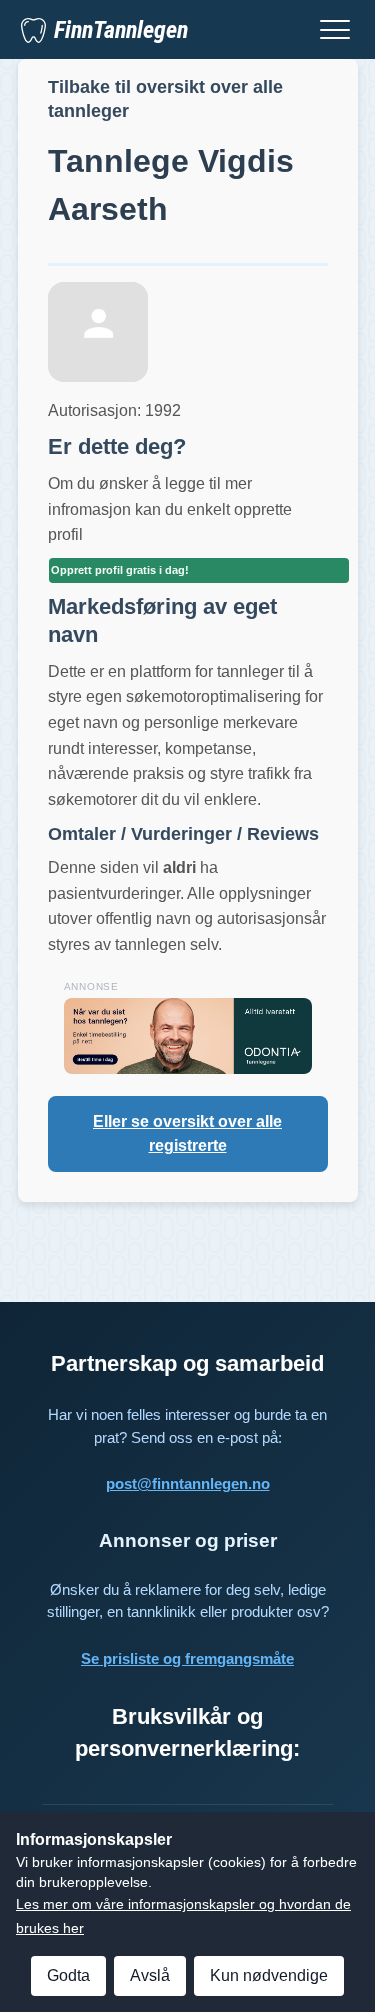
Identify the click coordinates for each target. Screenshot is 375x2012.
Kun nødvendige (269, 1975)
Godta (68, 1975)
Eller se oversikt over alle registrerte (187, 1133)
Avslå (150, 1975)
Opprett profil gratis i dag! (120, 570)
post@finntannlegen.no (188, 1483)
